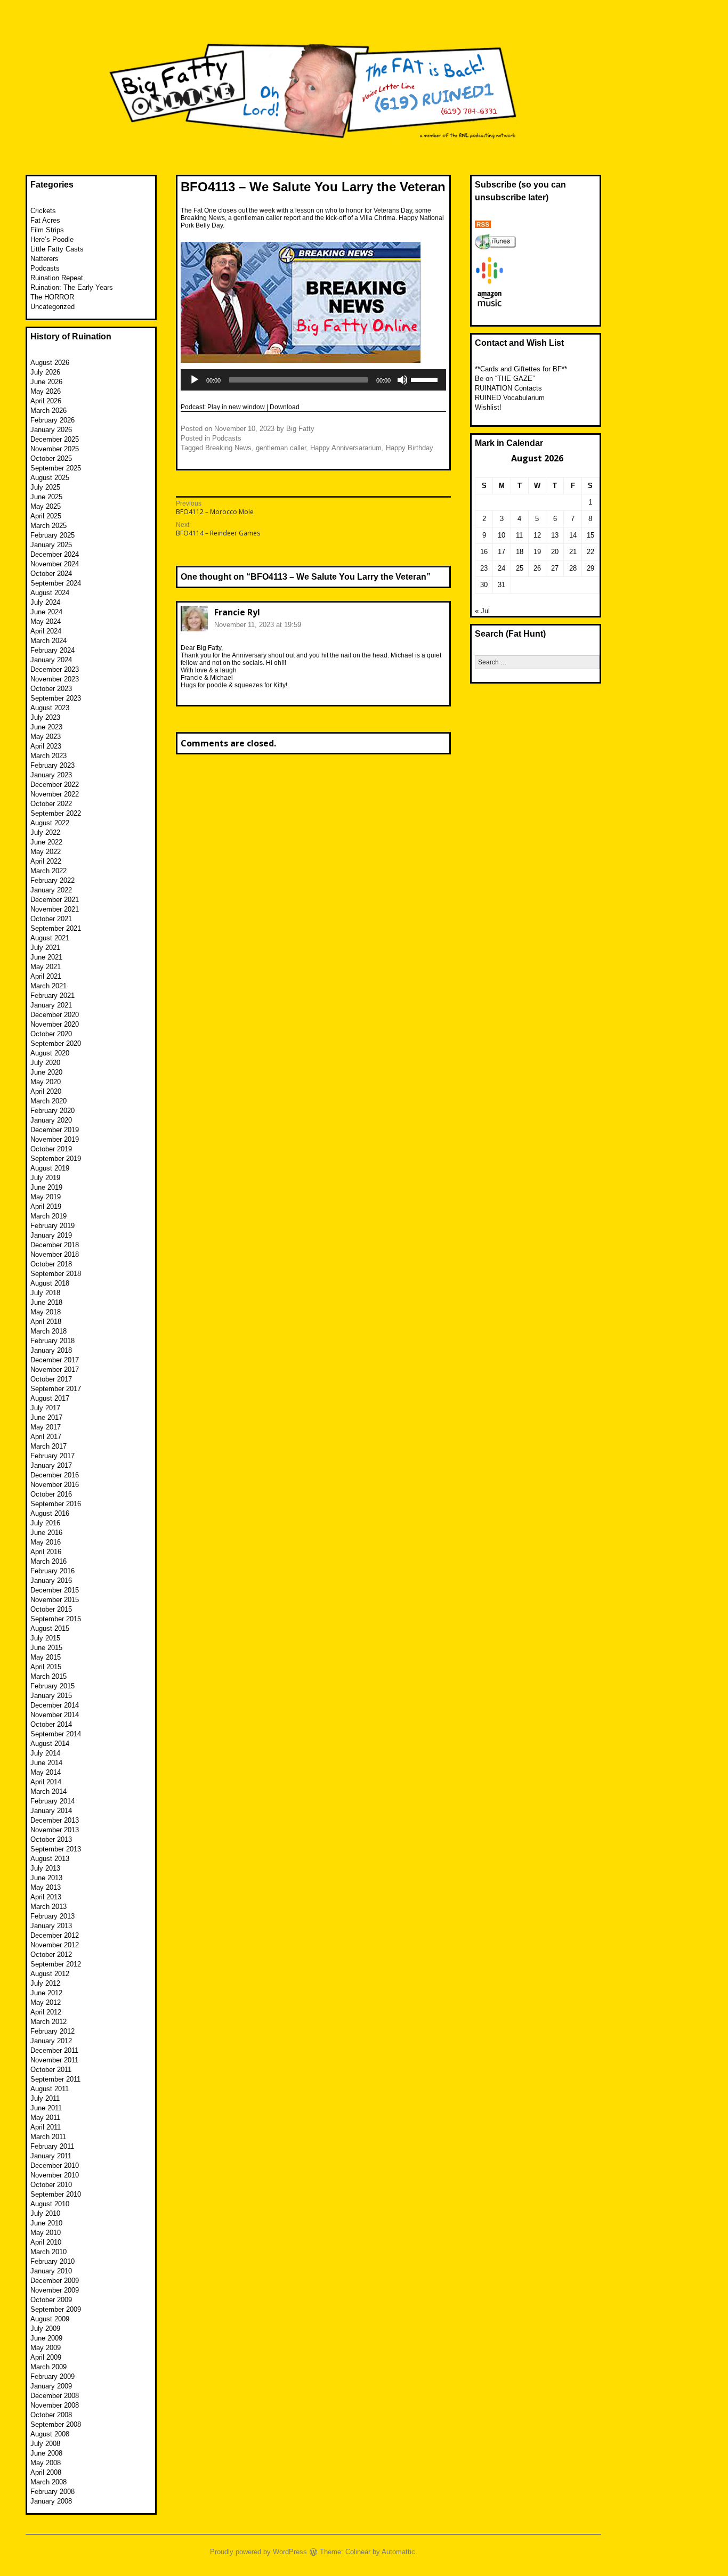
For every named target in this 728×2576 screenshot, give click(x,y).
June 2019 (46, 1187)
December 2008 (55, 2396)
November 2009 (55, 2290)
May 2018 (46, 1312)
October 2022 (51, 804)
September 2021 (56, 928)
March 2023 (48, 756)
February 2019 (52, 1226)
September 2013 (56, 1849)
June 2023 (46, 727)
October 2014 (51, 1724)
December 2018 (55, 1245)
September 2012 (56, 1964)
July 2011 (45, 2098)
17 (501, 552)
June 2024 (46, 612)
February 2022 (52, 880)
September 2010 (56, 2194)
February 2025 (52, 535)
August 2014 (50, 1744)
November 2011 (54, 2060)
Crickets (43, 211)
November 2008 (55, 2405)
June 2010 (46, 2223)
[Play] (195, 380)
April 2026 (46, 401)
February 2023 (52, 765)
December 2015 (55, 1590)
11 (519, 535)
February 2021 (52, 996)
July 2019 (45, 1178)
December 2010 (55, 2165)
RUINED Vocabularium (510, 398)
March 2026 (48, 411)
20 (555, 552)
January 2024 (51, 660)
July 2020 (45, 1063)
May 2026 (46, 391)
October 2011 (51, 2070)
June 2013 (46, 1878)
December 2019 (55, 1130)
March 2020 (48, 1101)
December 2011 (54, 2050)
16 (484, 552)
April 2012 (46, 2012)
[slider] (426, 379)
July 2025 (45, 487)
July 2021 (45, 948)
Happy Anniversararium (346, 448)
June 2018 (46, 1302)
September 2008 (56, 2424)
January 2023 (51, 775)
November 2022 (55, 794)
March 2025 (48, 526)
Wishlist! (488, 407)
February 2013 (52, 1916)
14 (573, 535)
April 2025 (46, 516)
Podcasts (227, 438)
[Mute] (402, 380)
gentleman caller (281, 448)
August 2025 (50, 478)
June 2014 (46, 1763)
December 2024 (55, 554)
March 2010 (48, 2252)
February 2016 (52, 1571)
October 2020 (51, 1034)
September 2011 (55, 2079)
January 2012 (51, 2041)
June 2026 (46, 382)
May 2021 (46, 967)
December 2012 (55, 1935)
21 (573, 552)
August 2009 (50, 2319)
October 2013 (51, 1839)
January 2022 (51, 890)
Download (285, 407)
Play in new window (236, 407)
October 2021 (51, 919)
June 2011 (46, 2108)
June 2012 (46, 1993)
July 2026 (45, 372)
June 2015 (46, 1648)
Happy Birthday (410, 448)
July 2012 (45, 1983)
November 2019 (55, 1139)
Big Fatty (300, 429)
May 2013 (46, 1887)
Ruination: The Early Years (72, 287)
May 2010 (46, 2233)
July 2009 (45, 2329)
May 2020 (46, 1082)
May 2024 (46, 621)
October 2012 (51, 1955)
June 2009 (46, 2338)
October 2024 (51, 574)
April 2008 (46, 2472)
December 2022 (55, 785)
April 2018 (46, 1322)
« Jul (482, 611)
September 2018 (56, 1274)
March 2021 (48, 986)
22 (591, 552)
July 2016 (45, 1523)
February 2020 (52, 1111)
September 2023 (56, 698)
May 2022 (46, 852)
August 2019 (50, 1168)
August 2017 (50, 1398)
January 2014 (51, 1811)
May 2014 (46, 1772)
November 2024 (55, 564)
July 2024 (45, 602)
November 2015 (55, 1600)
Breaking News (228, 448)
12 (537, 535)
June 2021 (46, 957)
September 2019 (56, 1159)
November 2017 (55, 1370)
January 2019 (51, 1235)
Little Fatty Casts (57, 249)
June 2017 (46, 1417)
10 (501, 535)
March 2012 (48, 2022)
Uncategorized (52, 307)
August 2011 (50, 2089)
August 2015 (50, 1628)
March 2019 (48, 1216)
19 (537, 552)
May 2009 (46, 2348)
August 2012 (50, 1974)
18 (520, 552)
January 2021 (51, 1005)
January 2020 (51, 1120)
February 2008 (52, 2492)
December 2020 (55, 1015)
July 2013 (45, 1868)
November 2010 (55, 2175)
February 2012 (52, 2031)
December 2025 (55, 439)
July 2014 (45, 1753)
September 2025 (56, 468)
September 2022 (56, 813)
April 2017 (46, 1437)
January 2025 (51, 545)
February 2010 (52, 2261)
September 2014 (56, 1734)
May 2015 (46, 1657)
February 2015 (52, 1686)
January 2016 (51, 1580)
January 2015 (51, 1696)
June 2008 (46, 2453)
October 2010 (51, 2185)
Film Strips (47, 230)
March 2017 (48, 1446)
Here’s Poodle (52, 239)
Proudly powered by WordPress (258, 2552)
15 (591, 535)
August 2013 (50, 1859)
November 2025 (55, 449)
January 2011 (51, 2156)
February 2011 (52, 2146)
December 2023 (55, 669)
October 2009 (51, 2300)
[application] (313, 380)
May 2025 (46, 506)
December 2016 (55, 1475)
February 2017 (52, 1456)
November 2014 (55, 1715)
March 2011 (48, 2137)
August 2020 (50, 1053)
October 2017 (51, 1379)
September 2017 (56, 1389)
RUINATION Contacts (508, 388)
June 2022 (46, 842)
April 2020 (46, 1091)
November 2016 (55, 1485)
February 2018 (52, 1341)
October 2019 (51, 1149)
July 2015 (45, 1638)
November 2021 (55, 909)
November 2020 (55, 1024)
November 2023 (55, 679)
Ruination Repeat (57, 278)
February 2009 (52, 2376)
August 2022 (50, 823)
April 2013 (46, 1897)
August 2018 (50, 1283)
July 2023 (45, 717)
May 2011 (45, 2118)
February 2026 (52, 420)
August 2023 (50, 708)
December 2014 (55, 1705)
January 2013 (51, 1926)
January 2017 (51, 1465)
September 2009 (56, 2309)
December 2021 (55, 900)
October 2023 (51, 689)
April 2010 (46, 2242)
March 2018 (48, 1331)
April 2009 (46, 2357)
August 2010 (50, 2204)
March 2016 (48, 1561)
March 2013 (48, 1907)
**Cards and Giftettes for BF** (521, 369)
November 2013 (55, 1830)
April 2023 (46, 746)
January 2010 (51, 2271)
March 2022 (48, 871)
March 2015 (48, 1676)
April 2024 (46, 631)
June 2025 (46, 497)
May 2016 (46, 1542)
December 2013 (55, 1820)
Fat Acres (45, 220)
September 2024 (56, 583)
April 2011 (46, 2127)
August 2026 (50, 363)
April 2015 (46, 1667)
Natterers (45, 259)
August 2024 (50, 593)
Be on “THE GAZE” (505, 379)
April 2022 (46, 861)
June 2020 (46, 1072)
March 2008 (48, 2482)
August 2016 (50, 1513)
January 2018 (51, 1350)
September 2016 (56, 1504)
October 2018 (51, 1264)
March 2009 (48, 2367)
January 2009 (51, 2386)
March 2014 (48, 1791)
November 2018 (55, 1254)
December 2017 (55, 1360)
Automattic (398, 2552)
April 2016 (46, 1552)
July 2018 (45, 1293)
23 (484, 568)
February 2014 (52, 1801)
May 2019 (46, 1197)
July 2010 (45, 2213)
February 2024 (52, 650)
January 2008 (51, 2501)
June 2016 (46, 1533)
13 (555, 535)
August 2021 (50, 938)
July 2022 (45, 832)
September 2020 (56, 1043)
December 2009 (55, 2281)
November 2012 (55, 1945)
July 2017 (45, 1408)
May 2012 (46, 2002)
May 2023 (46, 737)
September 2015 (56, 1619)
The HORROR (52, 297)
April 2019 (46, 1206)
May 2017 (46, 1427)
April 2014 (46, 1782)
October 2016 (51, 1494)
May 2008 (46, 2463)
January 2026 (51, 430)
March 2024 (48, 641)
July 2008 (45, 2444)
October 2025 (51, 458)
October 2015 (51, 1609)
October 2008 (51, 2415)
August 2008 (50, 2434)
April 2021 (46, 976)
